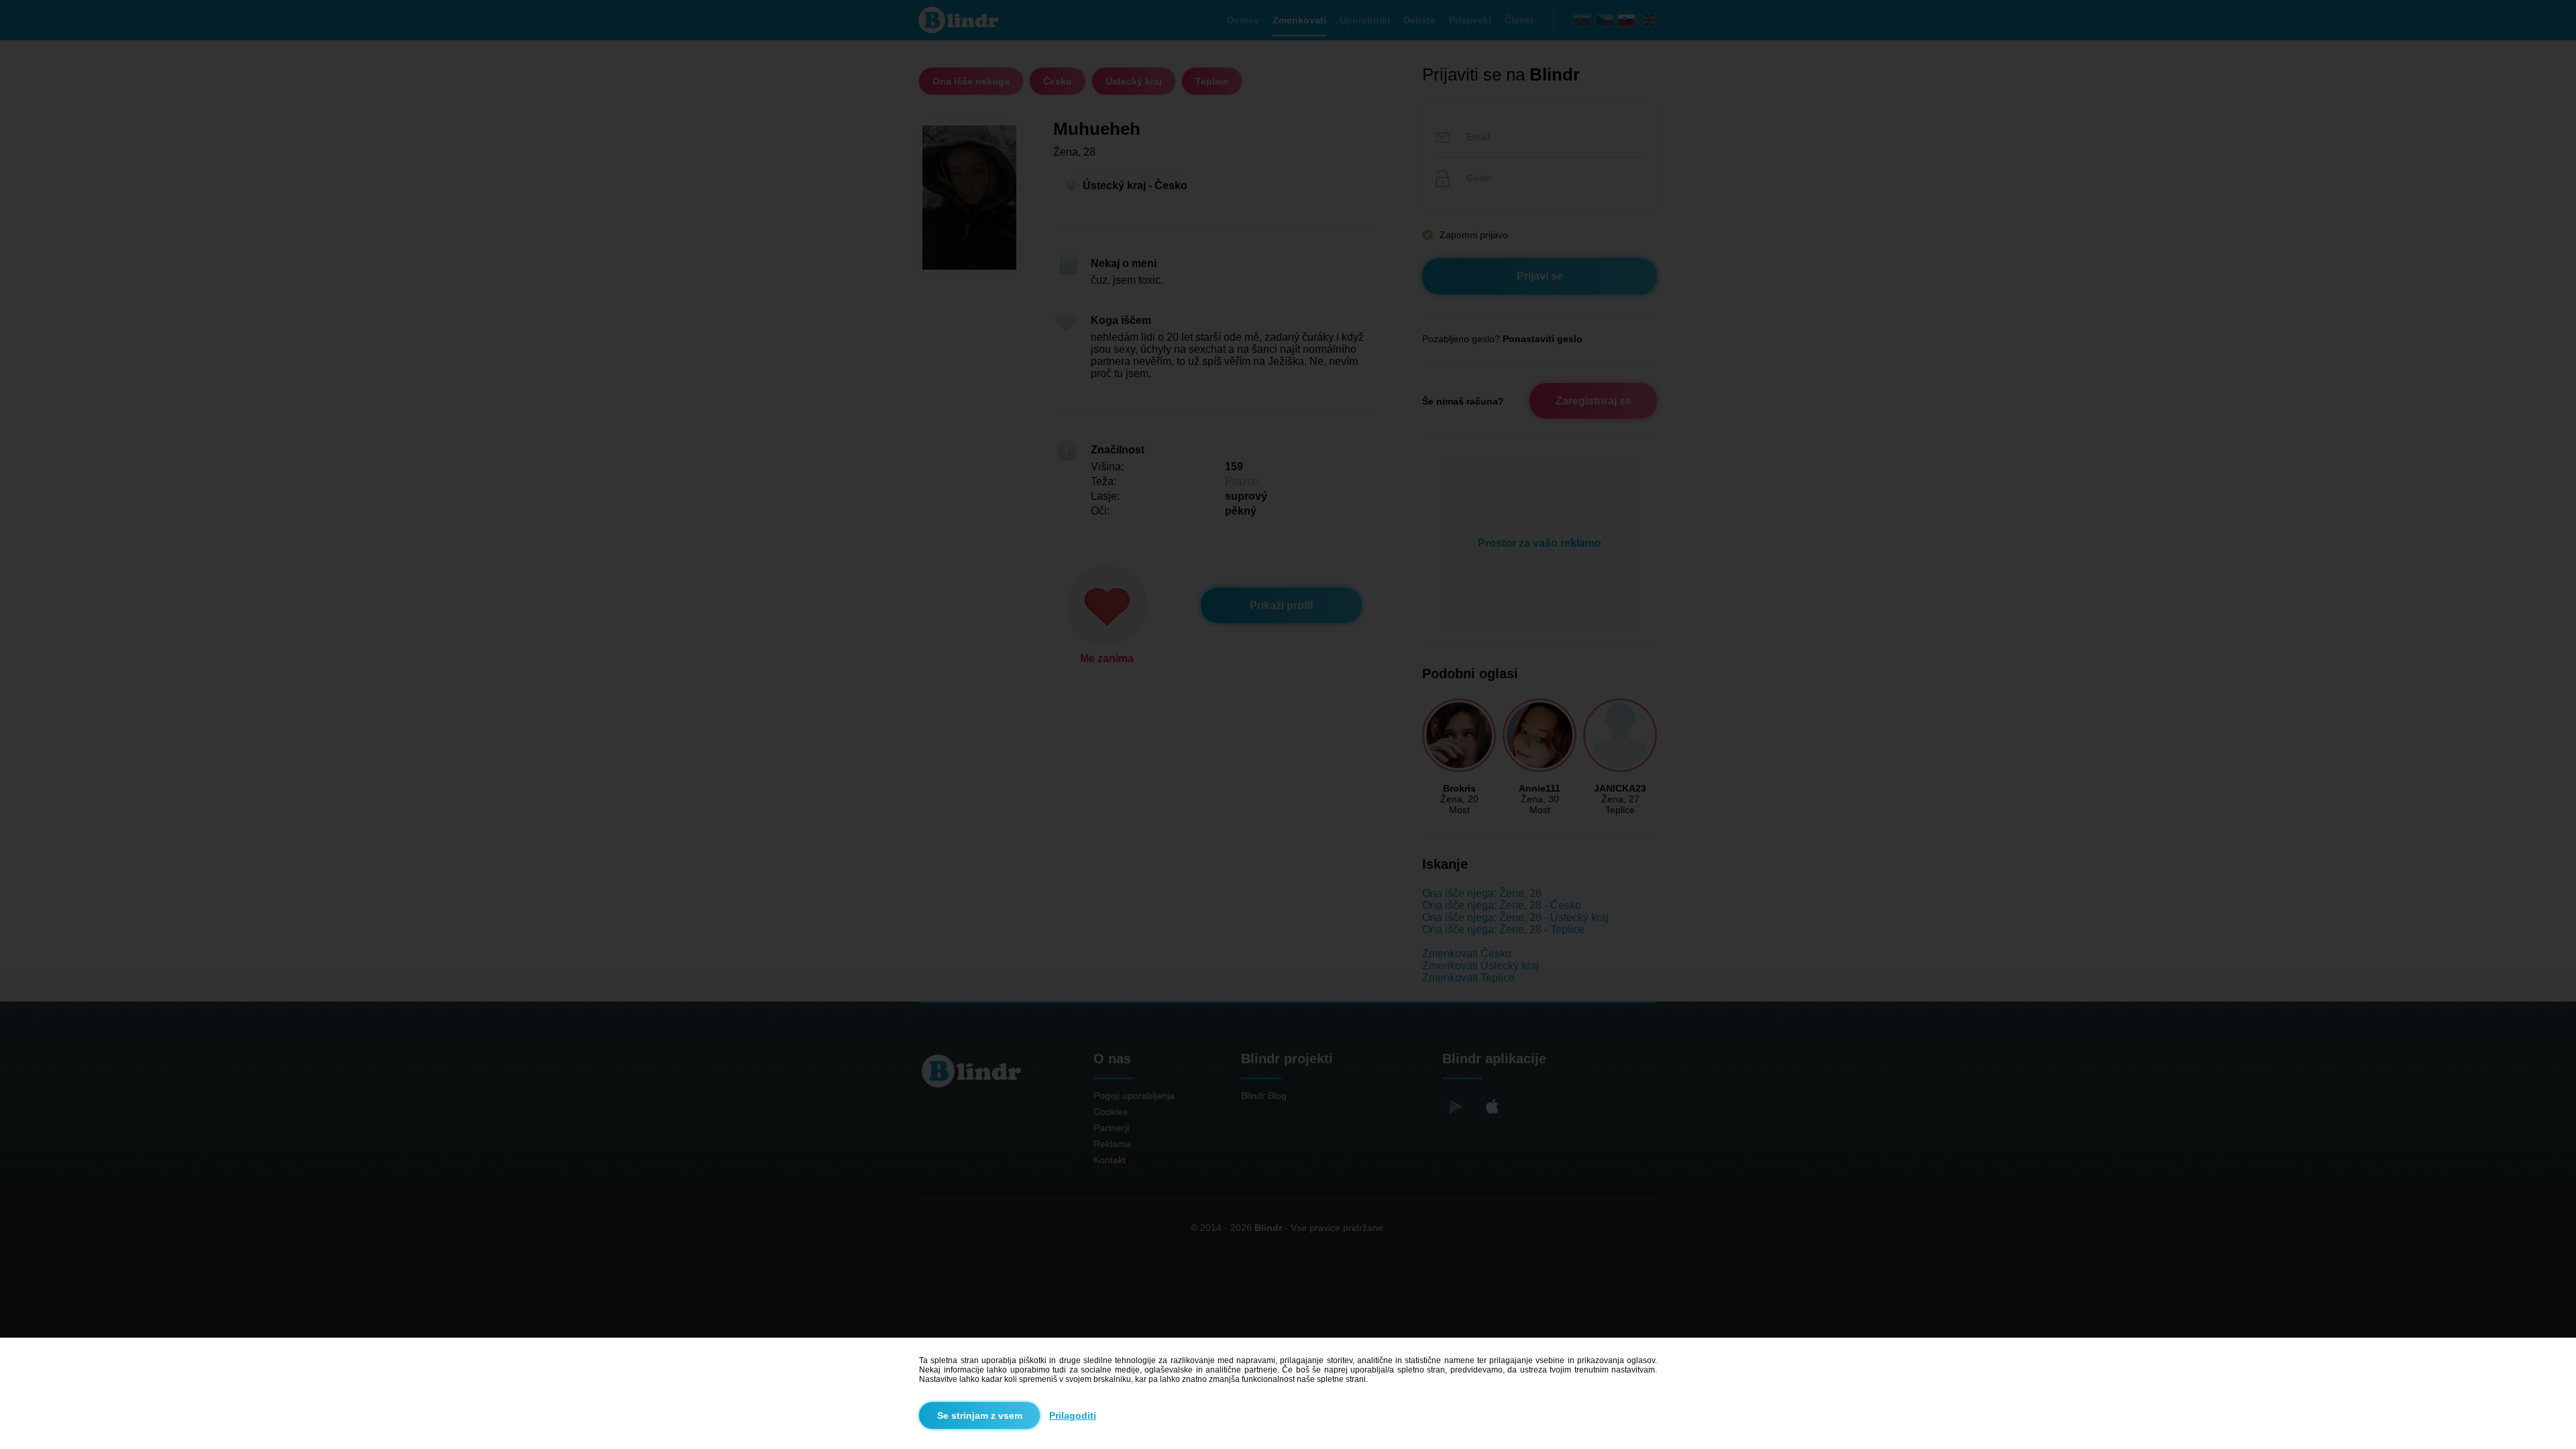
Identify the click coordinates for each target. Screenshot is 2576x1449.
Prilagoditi (1073, 1415)
